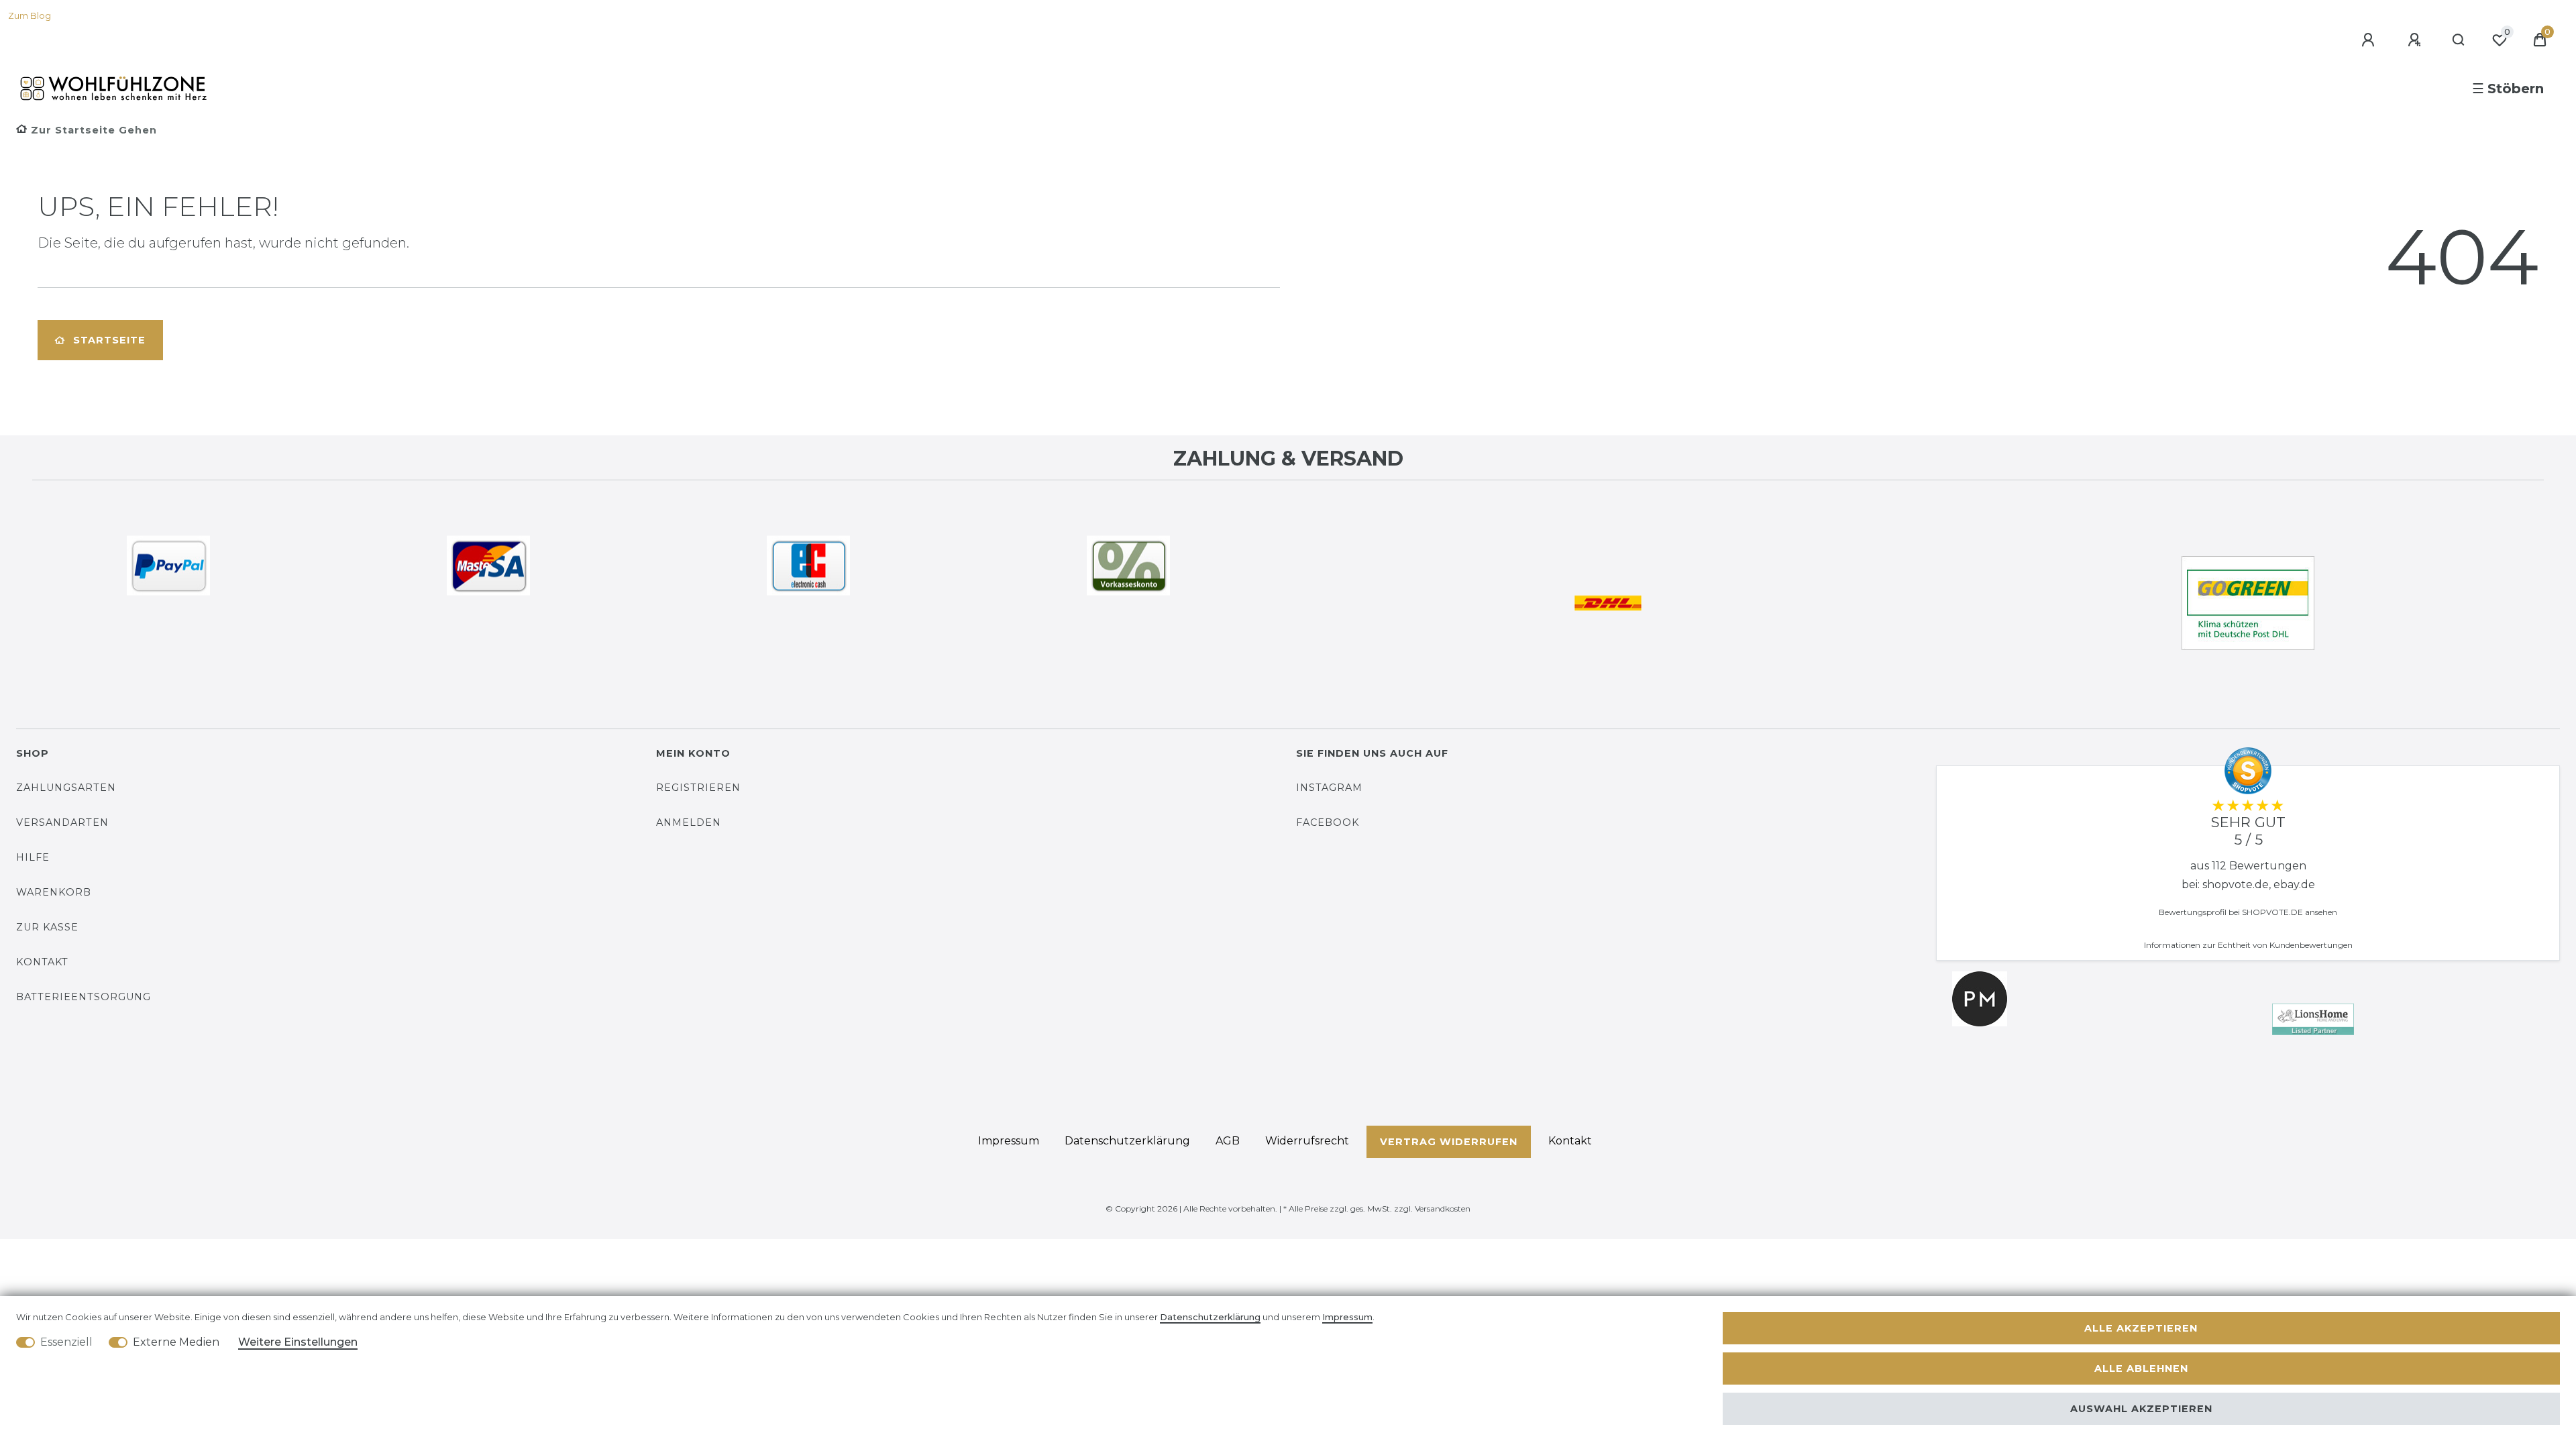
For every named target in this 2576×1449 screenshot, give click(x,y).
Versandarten (62, 822)
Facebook (1328, 822)
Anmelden (689, 822)
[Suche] (2459, 40)
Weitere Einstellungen (298, 1342)
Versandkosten (1443, 1209)
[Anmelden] (2370, 40)
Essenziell (66, 1342)
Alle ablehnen (2141, 1368)
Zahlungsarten (66, 788)
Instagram (1329, 788)
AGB (1228, 1141)
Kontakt (42, 962)
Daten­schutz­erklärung (1127, 1141)
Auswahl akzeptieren (2141, 1409)
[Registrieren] (2416, 40)
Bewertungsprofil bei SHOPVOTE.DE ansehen (2248, 912)
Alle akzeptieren (2141, 1328)
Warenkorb (54, 892)
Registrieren (698, 788)
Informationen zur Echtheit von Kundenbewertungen (2248, 945)
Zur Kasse (47, 927)
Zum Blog (30, 16)
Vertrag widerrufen (1449, 1142)
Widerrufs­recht (1307, 1141)
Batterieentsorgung (84, 997)
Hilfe (33, 857)
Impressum (1009, 1141)
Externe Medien (176, 1342)
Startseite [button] (109, 340)
